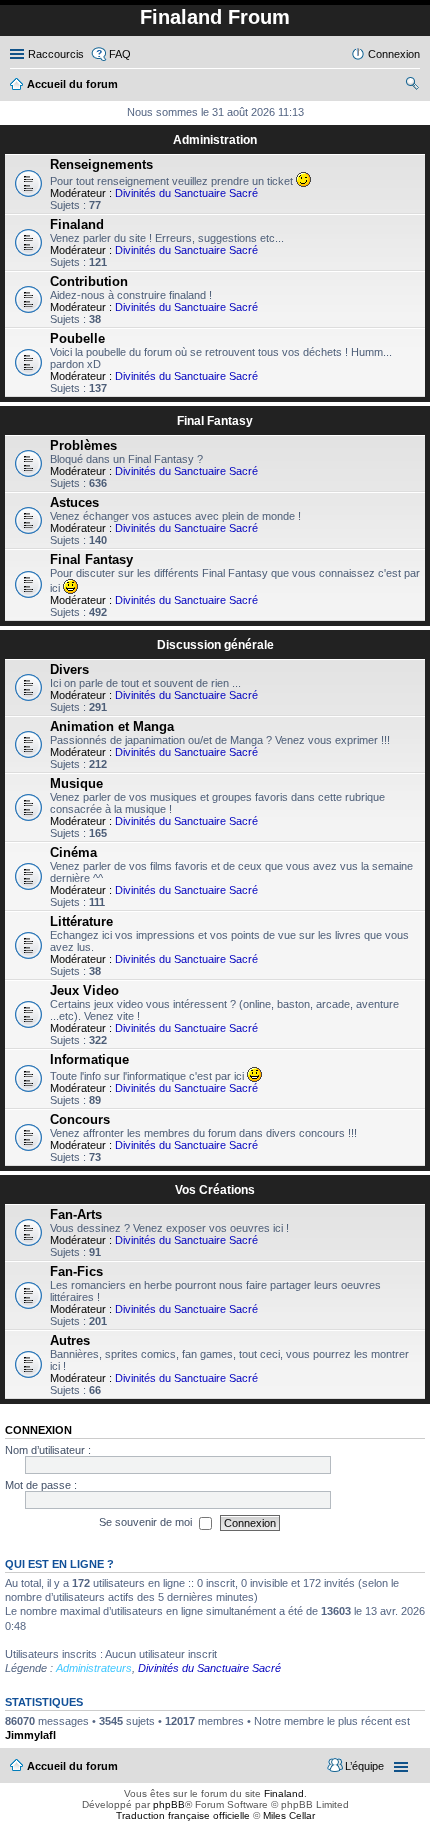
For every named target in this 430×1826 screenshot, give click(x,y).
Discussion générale (215, 645)
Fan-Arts (76, 1214)
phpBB (169, 1804)
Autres (70, 1340)
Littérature (81, 921)
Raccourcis (56, 54)
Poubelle (77, 338)
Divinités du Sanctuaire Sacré (186, 193)
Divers (69, 669)
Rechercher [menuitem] (412, 86)
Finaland (77, 224)
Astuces (74, 502)
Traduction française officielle (183, 1815)
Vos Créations (215, 1190)
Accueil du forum (72, 1766)
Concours (80, 1119)
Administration (215, 140)
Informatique (89, 1059)
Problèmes (83, 445)
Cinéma (73, 852)
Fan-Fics (76, 1271)
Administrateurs (94, 1668)
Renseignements (101, 164)
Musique (76, 783)
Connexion (38, 1430)
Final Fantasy (215, 421)
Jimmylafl (30, 1735)
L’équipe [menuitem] (364, 1766)
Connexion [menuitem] (394, 54)
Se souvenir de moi (147, 1522)
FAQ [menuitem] (120, 54)
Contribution (89, 281)
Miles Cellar (289, 1815)
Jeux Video (84, 990)
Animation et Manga (112, 726)
